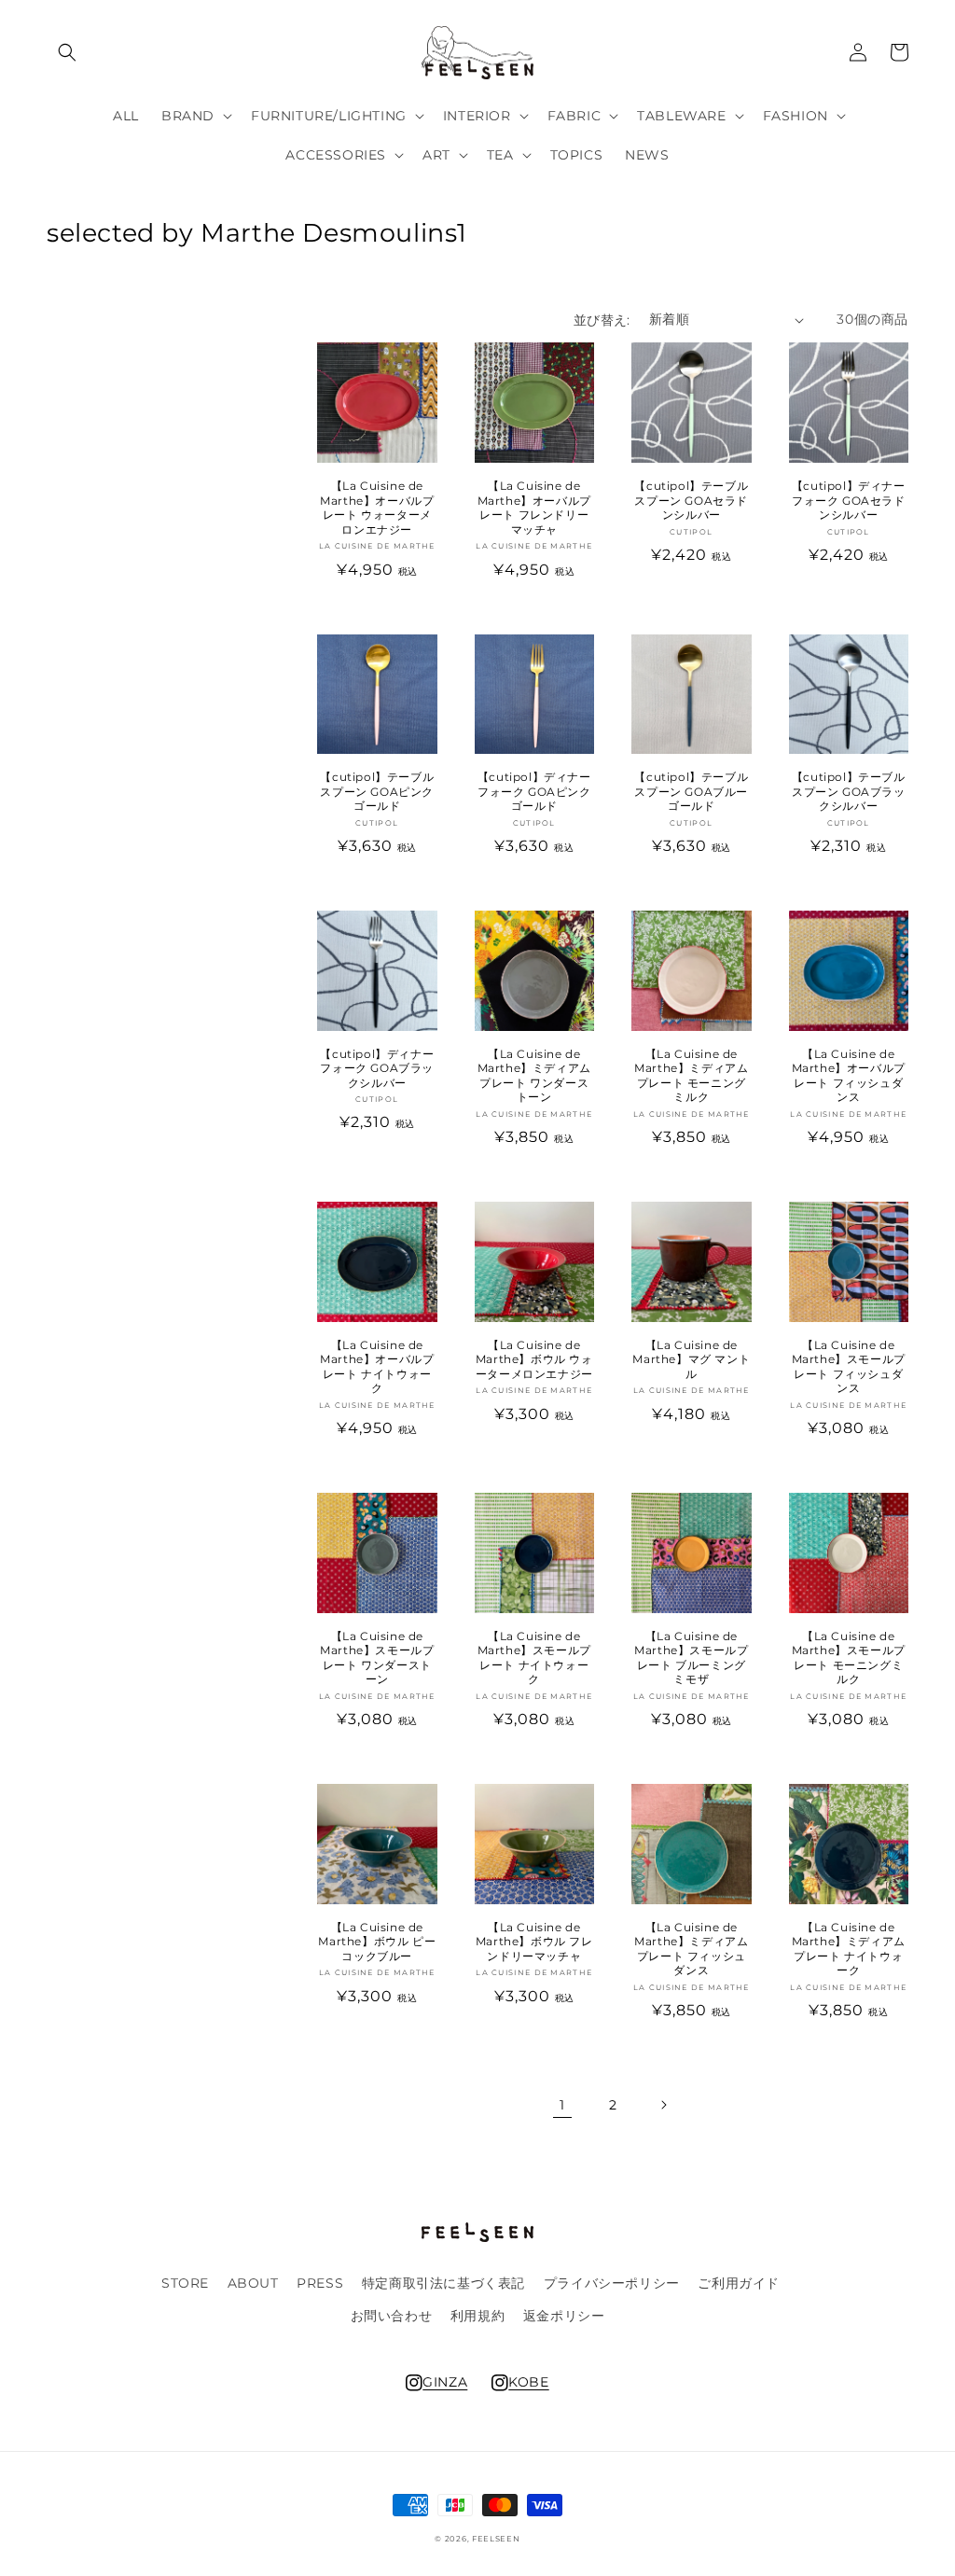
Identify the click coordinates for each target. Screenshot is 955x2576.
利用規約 (477, 2316)
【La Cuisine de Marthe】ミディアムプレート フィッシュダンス (691, 1949)
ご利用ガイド (739, 2283)
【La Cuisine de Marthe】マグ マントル (691, 1359)
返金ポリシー (564, 2316)
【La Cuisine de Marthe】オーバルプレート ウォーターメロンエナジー (377, 508)
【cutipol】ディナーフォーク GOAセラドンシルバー (849, 500)
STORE (185, 2283)
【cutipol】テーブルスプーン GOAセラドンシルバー (691, 500)
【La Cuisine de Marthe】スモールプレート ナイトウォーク (534, 1658)
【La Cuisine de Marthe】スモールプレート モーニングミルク (849, 1658)
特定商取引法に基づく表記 (443, 2283)
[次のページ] (663, 2105)
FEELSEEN (496, 2539)
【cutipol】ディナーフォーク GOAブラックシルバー (377, 1068)
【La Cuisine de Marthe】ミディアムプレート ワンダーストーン (534, 1076)
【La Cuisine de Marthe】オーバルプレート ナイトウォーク (377, 1367)
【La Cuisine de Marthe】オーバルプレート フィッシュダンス (849, 1076)
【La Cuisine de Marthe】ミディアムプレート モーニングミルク (691, 1076)
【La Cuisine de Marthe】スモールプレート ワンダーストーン (377, 1658)
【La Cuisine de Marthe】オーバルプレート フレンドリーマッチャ (534, 508)
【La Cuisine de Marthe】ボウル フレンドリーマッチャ (534, 1942)
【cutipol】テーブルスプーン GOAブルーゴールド (691, 791)
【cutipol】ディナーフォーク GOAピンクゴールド (534, 791)
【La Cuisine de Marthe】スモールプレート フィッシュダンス (849, 1367)
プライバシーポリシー (612, 2283)
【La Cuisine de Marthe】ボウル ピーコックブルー (377, 1942)
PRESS (320, 2283)
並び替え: (602, 320)
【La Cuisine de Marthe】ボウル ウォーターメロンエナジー (534, 1359)
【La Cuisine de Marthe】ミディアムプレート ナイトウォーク (849, 1949)
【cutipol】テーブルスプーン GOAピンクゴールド (377, 791)
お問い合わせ (392, 2316)
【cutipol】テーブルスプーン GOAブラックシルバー (849, 791)
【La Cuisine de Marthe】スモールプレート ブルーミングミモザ (691, 1658)
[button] (67, 52)
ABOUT (253, 2283)
